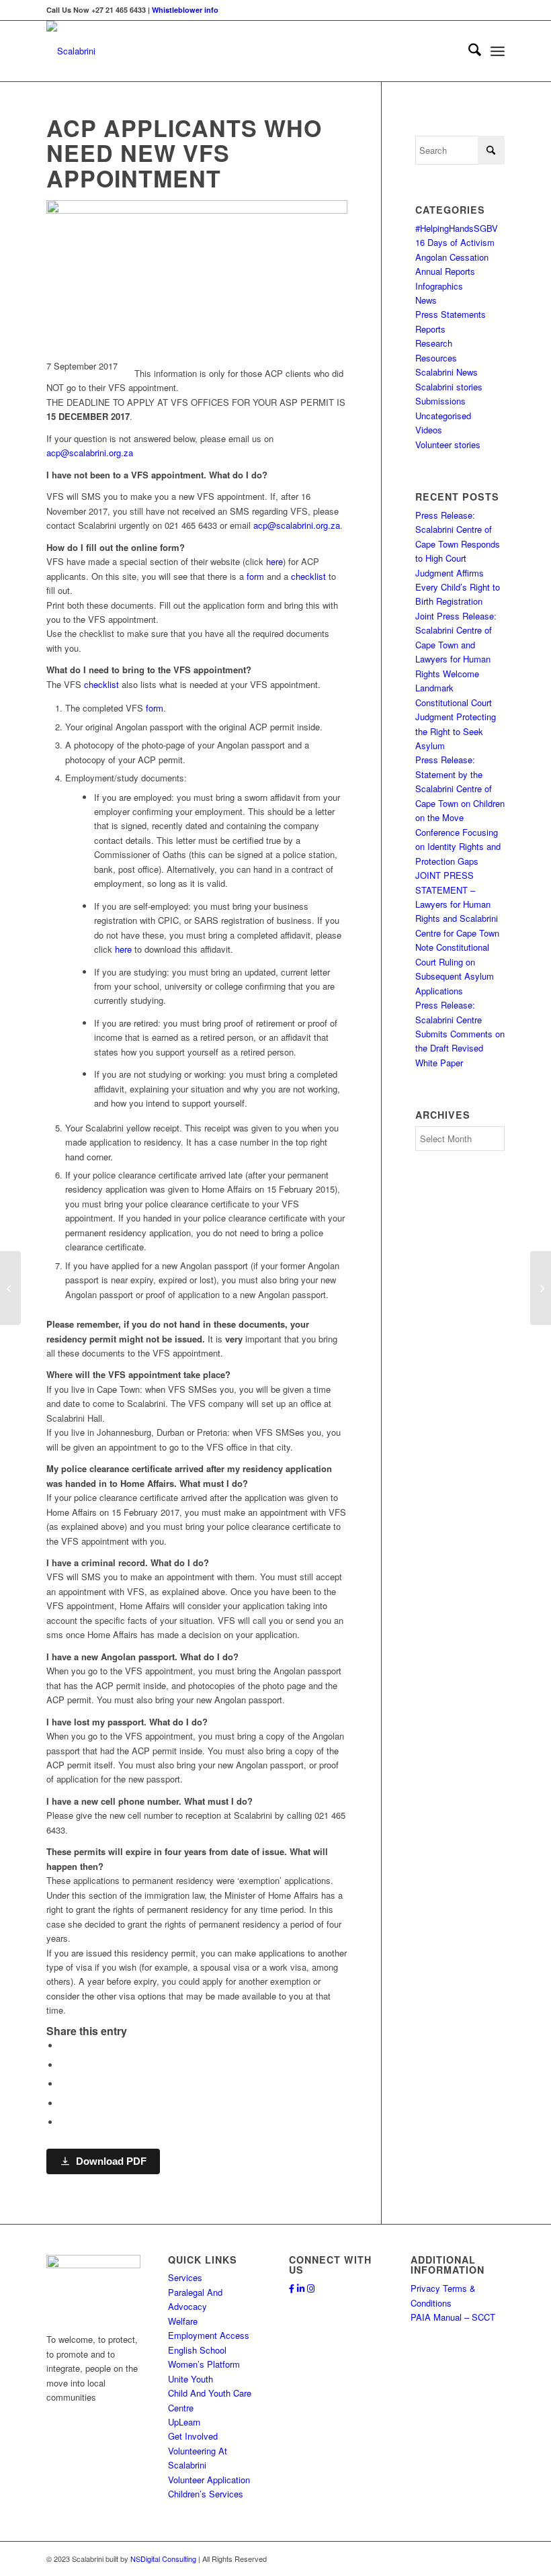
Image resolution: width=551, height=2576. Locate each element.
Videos (429, 430)
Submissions (440, 401)
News (426, 300)
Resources (436, 358)
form (255, 576)
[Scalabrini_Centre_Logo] (71, 51)
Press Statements (451, 314)
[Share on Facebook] (63, 2046)
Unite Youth (190, 2379)
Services (185, 2277)
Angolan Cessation (452, 257)
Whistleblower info (185, 10)
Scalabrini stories (449, 387)
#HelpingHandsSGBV (457, 228)
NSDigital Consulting (163, 2559)
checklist (308, 576)
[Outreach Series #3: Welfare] (10, 1288)
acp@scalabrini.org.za (90, 453)
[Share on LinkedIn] (63, 2103)
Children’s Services (206, 2494)
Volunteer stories (448, 444)
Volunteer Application (209, 2480)
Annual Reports (445, 271)
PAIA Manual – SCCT (453, 2317)
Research (434, 343)
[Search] (468, 51)
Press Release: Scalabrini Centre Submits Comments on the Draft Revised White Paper (460, 1034)
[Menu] (498, 51)
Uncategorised (443, 416)
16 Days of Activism (455, 242)
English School (197, 2350)
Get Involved (193, 2436)
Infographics (439, 286)
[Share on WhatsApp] (63, 2084)
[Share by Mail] (63, 2122)
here (274, 561)
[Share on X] (63, 2065)
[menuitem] (468, 51)
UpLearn (184, 2422)
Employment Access (209, 2335)
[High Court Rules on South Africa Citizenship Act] (541, 1288)
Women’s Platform (204, 2364)
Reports (430, 329)
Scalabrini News (447, 372)
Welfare (183, 2321)
